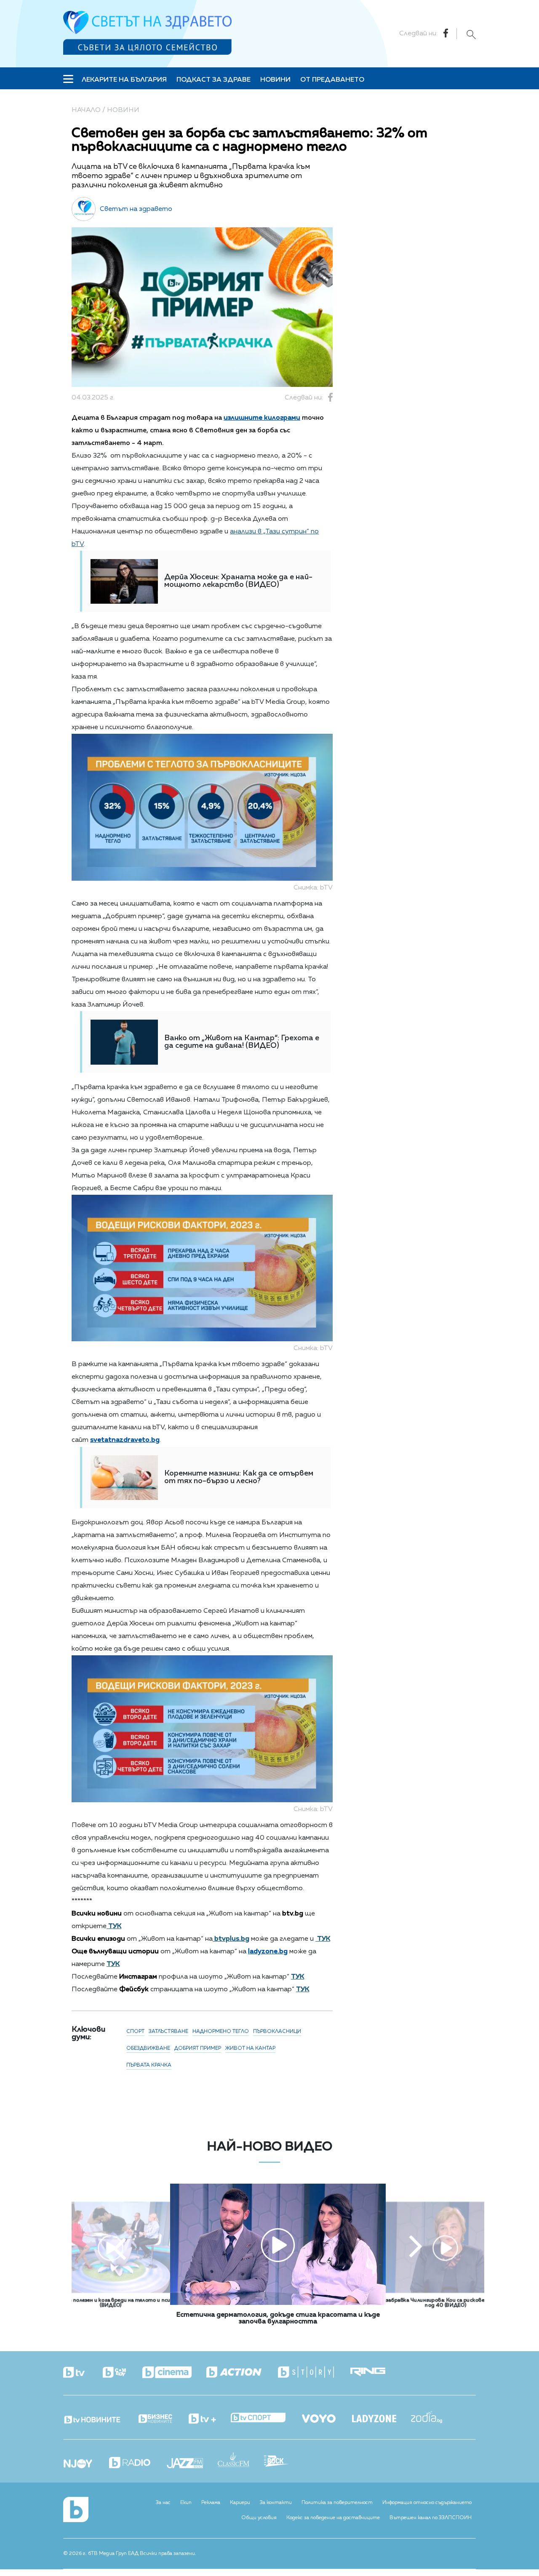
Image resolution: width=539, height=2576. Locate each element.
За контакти (276, 2503)
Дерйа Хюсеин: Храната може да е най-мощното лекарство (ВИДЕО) (238, 581)
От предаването (332, 80)
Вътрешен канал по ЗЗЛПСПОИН (431, 2518)
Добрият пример (198, 2049)
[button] (120, 2248)
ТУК (114, 1926)
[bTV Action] (241, 2372)
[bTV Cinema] (174, 2373)
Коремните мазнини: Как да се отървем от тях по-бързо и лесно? (239, 1477)
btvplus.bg (231, 1939)
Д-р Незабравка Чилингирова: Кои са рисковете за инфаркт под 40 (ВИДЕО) (445, 2303)
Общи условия (259, 2518)
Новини (275, 80)
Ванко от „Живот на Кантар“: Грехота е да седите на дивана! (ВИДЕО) (242, 1042)
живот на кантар (250, 2049)
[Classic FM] (241, 2460)
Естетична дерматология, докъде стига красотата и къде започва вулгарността (278, 2318)
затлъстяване (168, 2032)
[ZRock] (284, 2462)
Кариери (240, 2503)
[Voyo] (326, 2416)
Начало (86, 110)
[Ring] (375, 2372)
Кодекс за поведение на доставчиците (333, 2518)
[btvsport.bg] (265, 2418)
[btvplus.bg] (210, 2419)
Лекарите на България (124, 80)
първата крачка (149, 2065)
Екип (186, 2503)
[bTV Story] (313, 2372)
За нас (163, 2503)
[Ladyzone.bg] (382, 2419)
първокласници (277, 2032)
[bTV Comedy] (122, 2373)
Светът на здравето (136, 209)
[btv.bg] (82, 2373)
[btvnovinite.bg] (100, 2417)
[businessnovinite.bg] (163, 2419)
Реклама (211, 2503)
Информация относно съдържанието (427, 2503)
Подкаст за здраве (213, 80)
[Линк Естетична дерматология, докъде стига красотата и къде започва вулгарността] (278, 2303)
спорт (135, 2032)
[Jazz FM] (192, 2464)
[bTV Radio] (137, 2463)
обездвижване (148, 2049)
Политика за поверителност (337, 2503)
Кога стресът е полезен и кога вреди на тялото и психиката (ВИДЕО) (111, 2303)
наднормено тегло (221, 2032)
